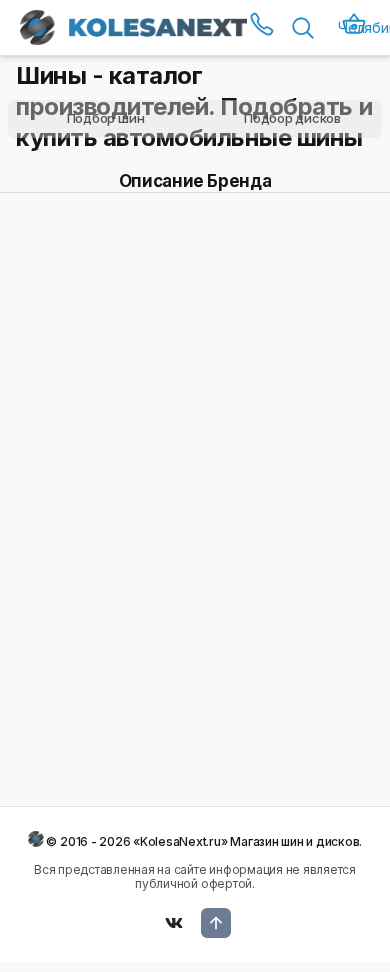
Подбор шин (106, 118)
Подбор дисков (292, 118)
